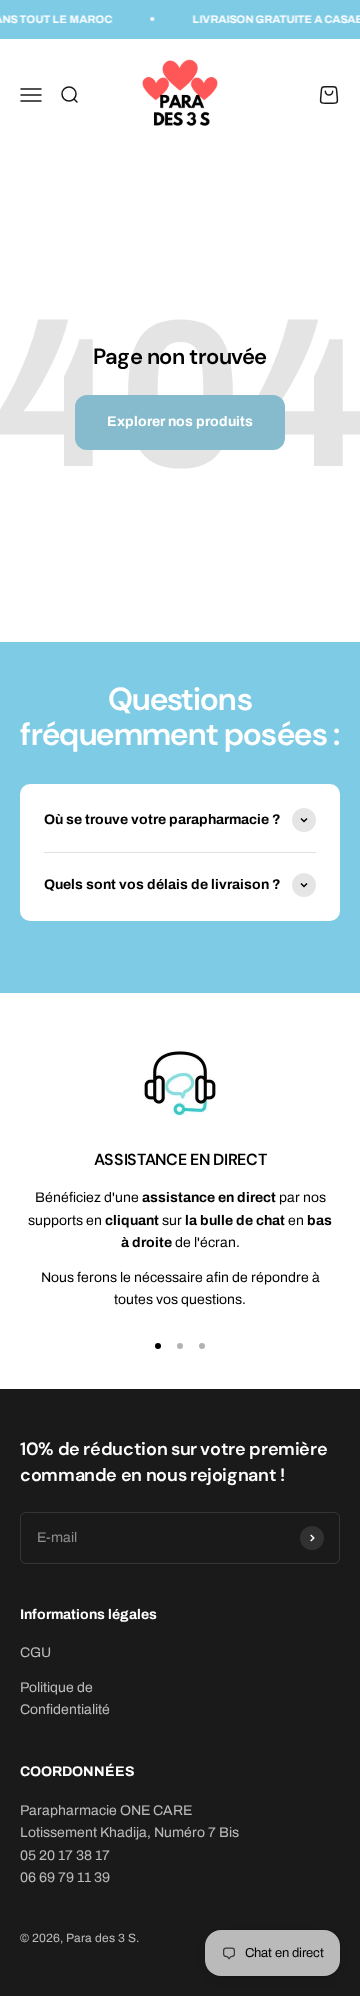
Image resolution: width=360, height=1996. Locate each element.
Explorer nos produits (180, 421)
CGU (35, 1652)
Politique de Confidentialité (65, 1698)
